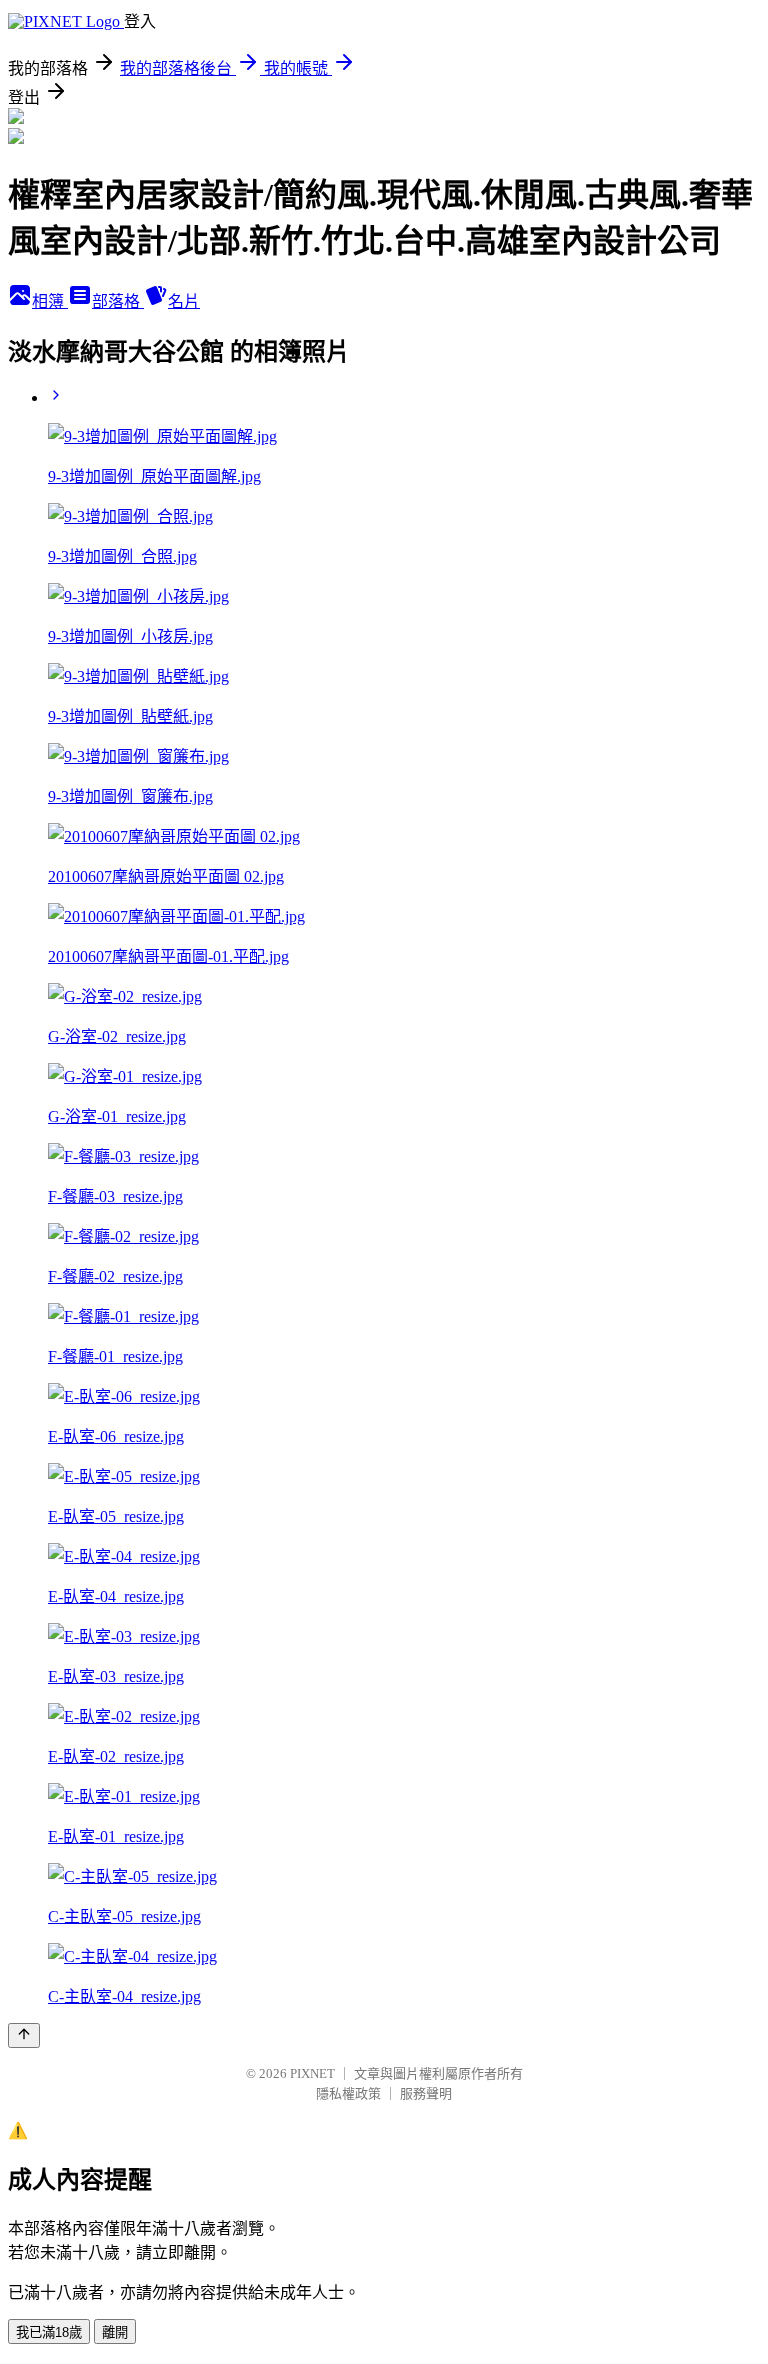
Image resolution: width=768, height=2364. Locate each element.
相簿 (50, 301)
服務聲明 (426, 2093)
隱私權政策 (348, 2093)
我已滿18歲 (49, 2332)
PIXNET (312, 2073)
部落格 (118, 301)
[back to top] (24, 2035)
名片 (184, 301)
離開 (115, 2332)
